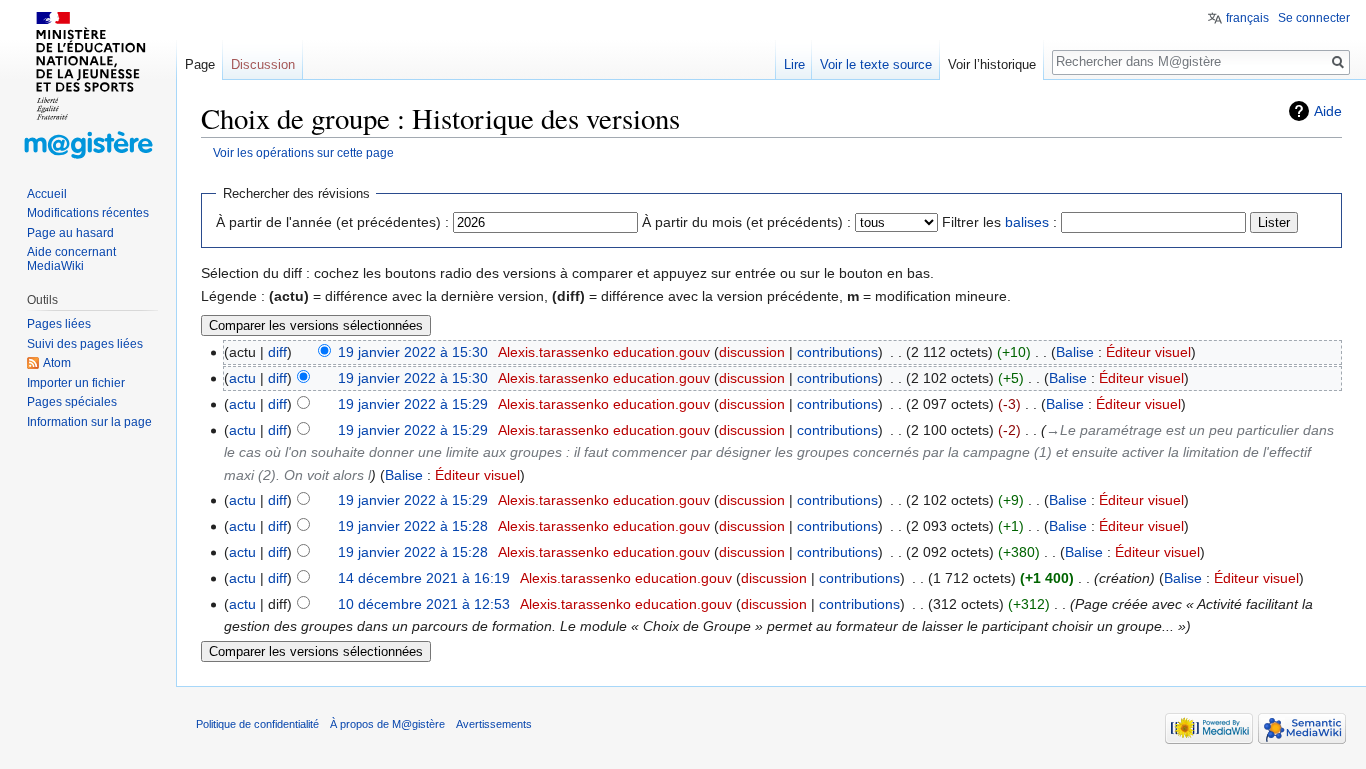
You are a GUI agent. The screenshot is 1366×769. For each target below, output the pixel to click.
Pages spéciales (72, 402)
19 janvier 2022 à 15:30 (413, 352)
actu (242, 378)
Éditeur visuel (1148, 352)
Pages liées (59, 324)
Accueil (47, 194)
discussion (752, 352)
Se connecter (1314, 18)
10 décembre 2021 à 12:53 (424, 604)
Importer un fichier (76, 383)
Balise (1075, 352)
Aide (1328, 111)
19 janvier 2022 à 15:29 (413, 404)
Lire (794, 64)
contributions (837, 352)
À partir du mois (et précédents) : (746, 222)
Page (200, 64)
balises (1027, 222)
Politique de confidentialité (257, 724)
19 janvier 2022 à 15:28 (413, 526)
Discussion (263, 64)
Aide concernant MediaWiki (71, 259)
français (1247, 18)
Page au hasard (70, 233)
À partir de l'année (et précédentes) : (332, 222)
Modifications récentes (88, 213)
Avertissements (494, 724)
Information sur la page (89, 422)
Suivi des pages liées (85, 344)
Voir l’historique (992, 64)
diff (277, 352)
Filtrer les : (999, 222)
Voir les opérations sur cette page (303, 152)
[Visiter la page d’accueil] (88, 80)
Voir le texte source (876, 64)
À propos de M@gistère (387, 724)
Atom (57, 363)
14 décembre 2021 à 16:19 (424, 578)
